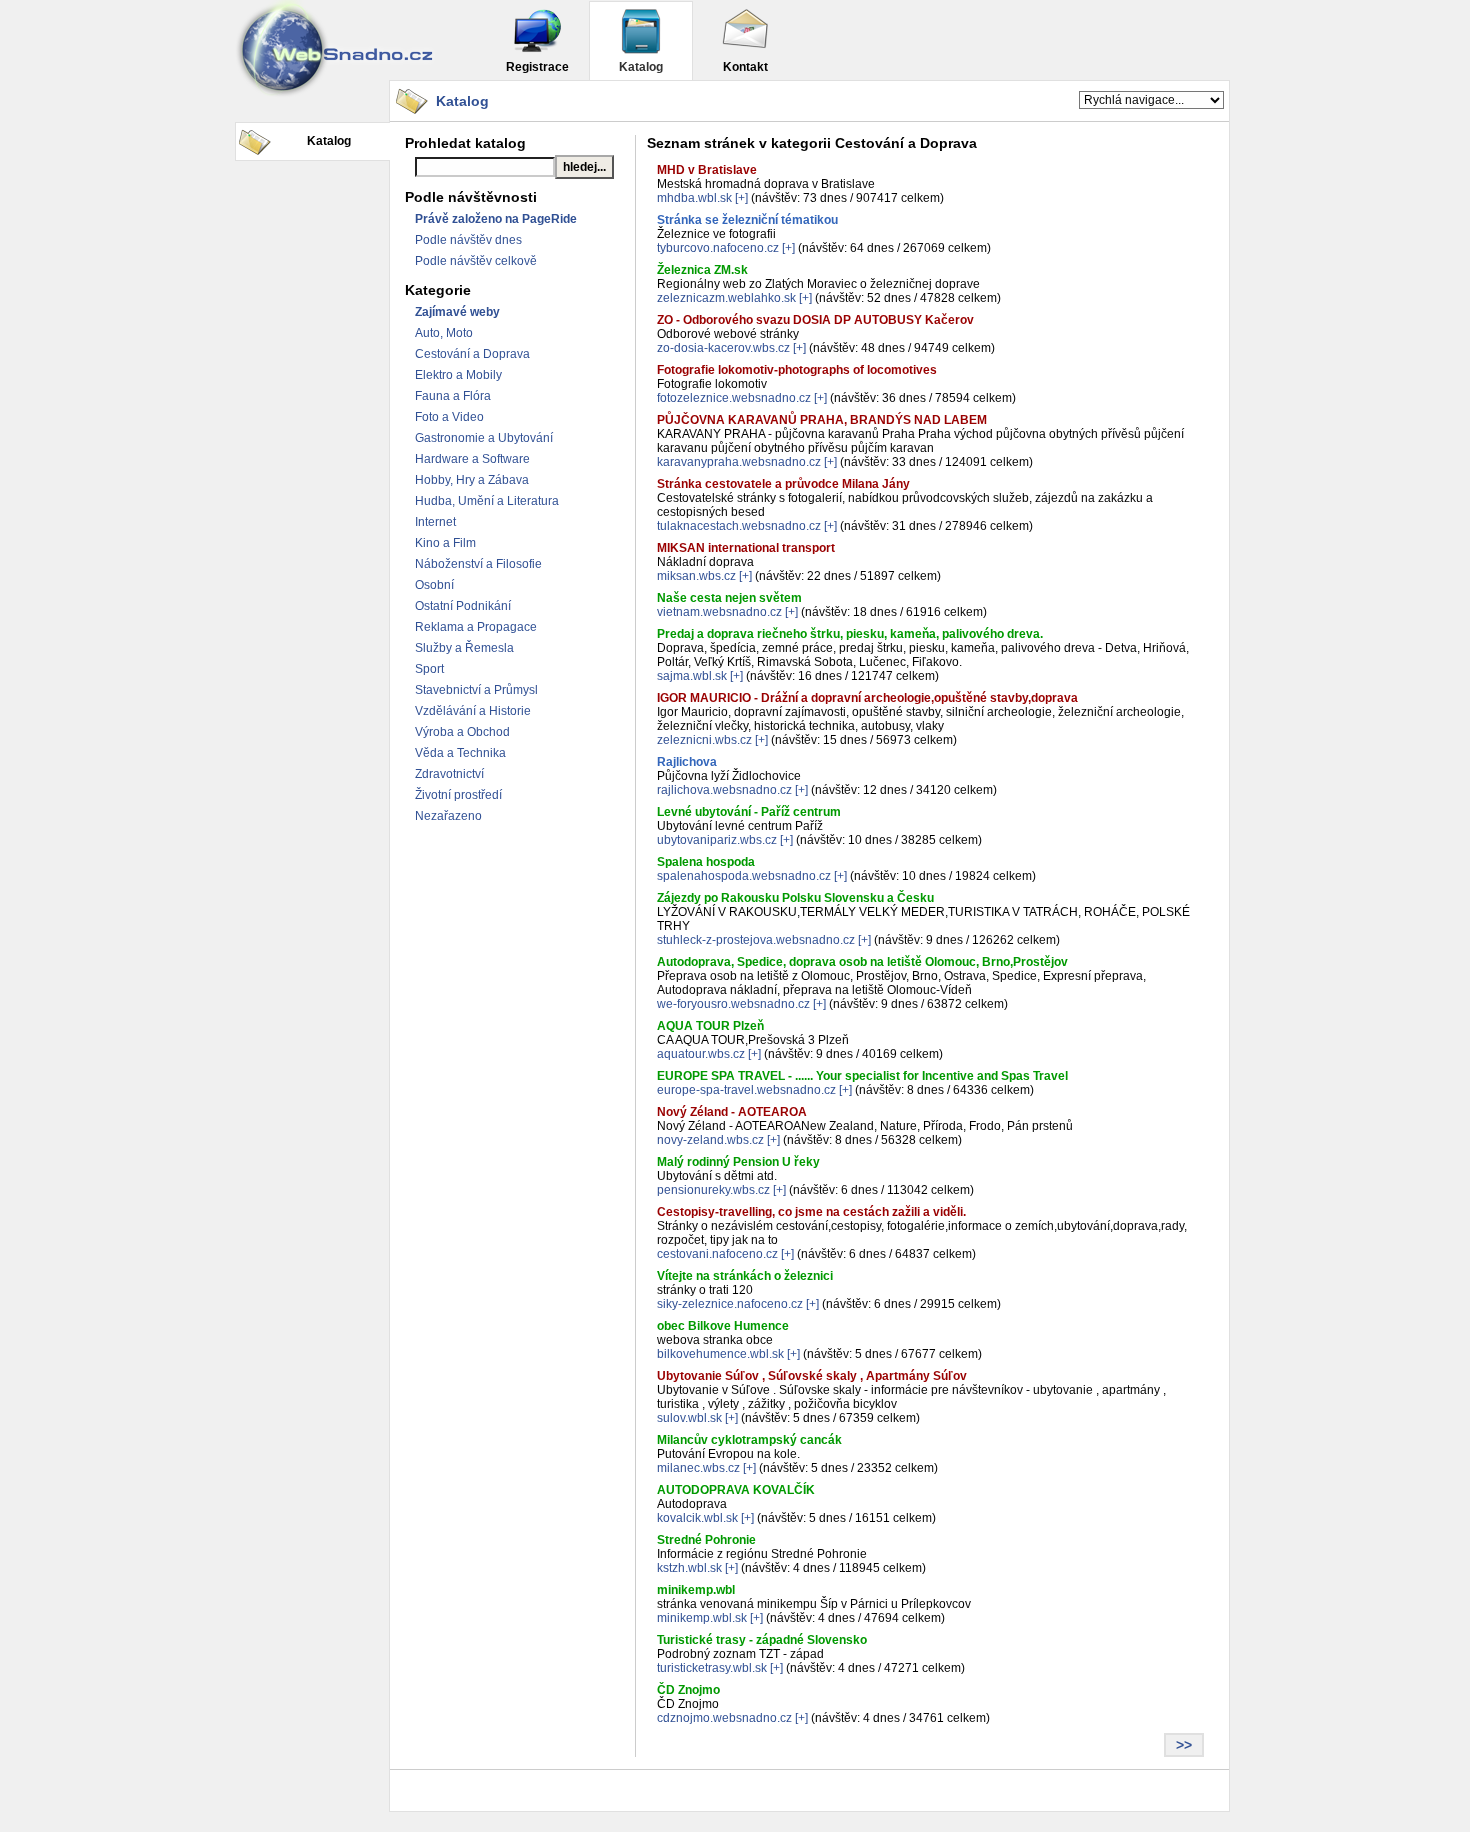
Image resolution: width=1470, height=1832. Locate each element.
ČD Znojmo (688, 1690)
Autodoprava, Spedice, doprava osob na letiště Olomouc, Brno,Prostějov (862, 962)
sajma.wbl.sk (692, 676)
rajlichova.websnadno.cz (724, 790)
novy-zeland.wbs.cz (710, 1140)
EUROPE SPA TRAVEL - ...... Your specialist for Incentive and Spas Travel (862, 1076)
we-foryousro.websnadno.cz (733, 1004)
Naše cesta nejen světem (729, 598)
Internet (435, 522)
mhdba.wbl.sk (694, 198)
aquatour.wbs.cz (701, 1054)
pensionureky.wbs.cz (713, 1190)
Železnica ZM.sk (702, 270)
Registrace (537, 67)
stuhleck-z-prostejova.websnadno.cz (756, 940)
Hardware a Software (472, 459)
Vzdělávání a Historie (473, 711)
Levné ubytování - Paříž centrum (749, 812)
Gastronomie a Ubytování (484, 438)
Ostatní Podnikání (463, 606)
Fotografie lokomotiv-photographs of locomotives (797, 370)
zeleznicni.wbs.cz (704, 740)
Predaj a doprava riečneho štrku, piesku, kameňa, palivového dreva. (850, 634)
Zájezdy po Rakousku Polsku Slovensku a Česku (795, 898)
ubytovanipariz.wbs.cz (717, 840)
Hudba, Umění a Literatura (487, 501)
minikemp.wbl (696, 1590)
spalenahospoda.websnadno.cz (744, 876)
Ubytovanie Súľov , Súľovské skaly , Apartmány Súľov (812, 1376)
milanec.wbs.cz (698, 1468)
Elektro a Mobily (458, 375)
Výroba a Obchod (462, 732)
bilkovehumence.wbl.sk (720, 1354)
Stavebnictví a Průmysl (476, 690)
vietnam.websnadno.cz (719, 612)
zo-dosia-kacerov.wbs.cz (723, 348)
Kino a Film (445, 543)
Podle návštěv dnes (468, 240)
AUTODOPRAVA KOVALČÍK (736, 1490)
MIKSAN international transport (746, 548)
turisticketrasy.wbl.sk (712, 1668)
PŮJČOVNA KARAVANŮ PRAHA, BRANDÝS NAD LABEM (822, 420)
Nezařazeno (448, 816)
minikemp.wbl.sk (702, 1618)
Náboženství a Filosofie (478, 564)
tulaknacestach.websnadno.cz (739, 526)
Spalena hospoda (706, 862)
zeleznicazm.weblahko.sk (726, 298)
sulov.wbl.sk (689, 1418)
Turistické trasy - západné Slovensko (762, 1640)
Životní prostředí (458, 795)
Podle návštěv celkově (476, 261)
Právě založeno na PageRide (496, 219)
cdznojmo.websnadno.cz (724, 1718)
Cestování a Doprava (472, 354)
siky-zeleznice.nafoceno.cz (730, 1304)
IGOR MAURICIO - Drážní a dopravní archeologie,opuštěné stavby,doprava (867, 698)
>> (1184, 1745)
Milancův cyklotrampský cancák (749, 1440)
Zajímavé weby (457, 312)
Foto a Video (449, 417)
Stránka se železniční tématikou (747, 220)
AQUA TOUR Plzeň (710, 1026)
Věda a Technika (460, 753)
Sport (429, 669)
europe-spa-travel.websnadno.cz (746, 1090)
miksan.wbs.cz (696, 576)
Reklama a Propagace (476, 627)
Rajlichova (687, 762)
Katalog (641, 67)
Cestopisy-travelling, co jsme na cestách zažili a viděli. (811, 1212)
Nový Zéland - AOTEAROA (732, 1112)
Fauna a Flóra (453, 396)
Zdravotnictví (449, 774)
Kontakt (745, 67)
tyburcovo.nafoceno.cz (718, 248)
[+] (741, 198)
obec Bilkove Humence (723, 1326)
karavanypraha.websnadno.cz (739, 462)
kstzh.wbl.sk (689, 1568)
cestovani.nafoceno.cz (717, 1254)
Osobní (434, 585)
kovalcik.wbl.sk (697, 1518)
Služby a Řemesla (464, 648)
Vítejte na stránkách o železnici (745, 1276)
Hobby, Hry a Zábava (472, 480)
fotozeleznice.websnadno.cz (734, 398)
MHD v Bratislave (707, 170)
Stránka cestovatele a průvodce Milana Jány (783, 484)
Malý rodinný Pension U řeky (738, 1162)
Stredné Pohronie (706, 1540)
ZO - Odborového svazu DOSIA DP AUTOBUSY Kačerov (815, 320)
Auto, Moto (444, 333)
